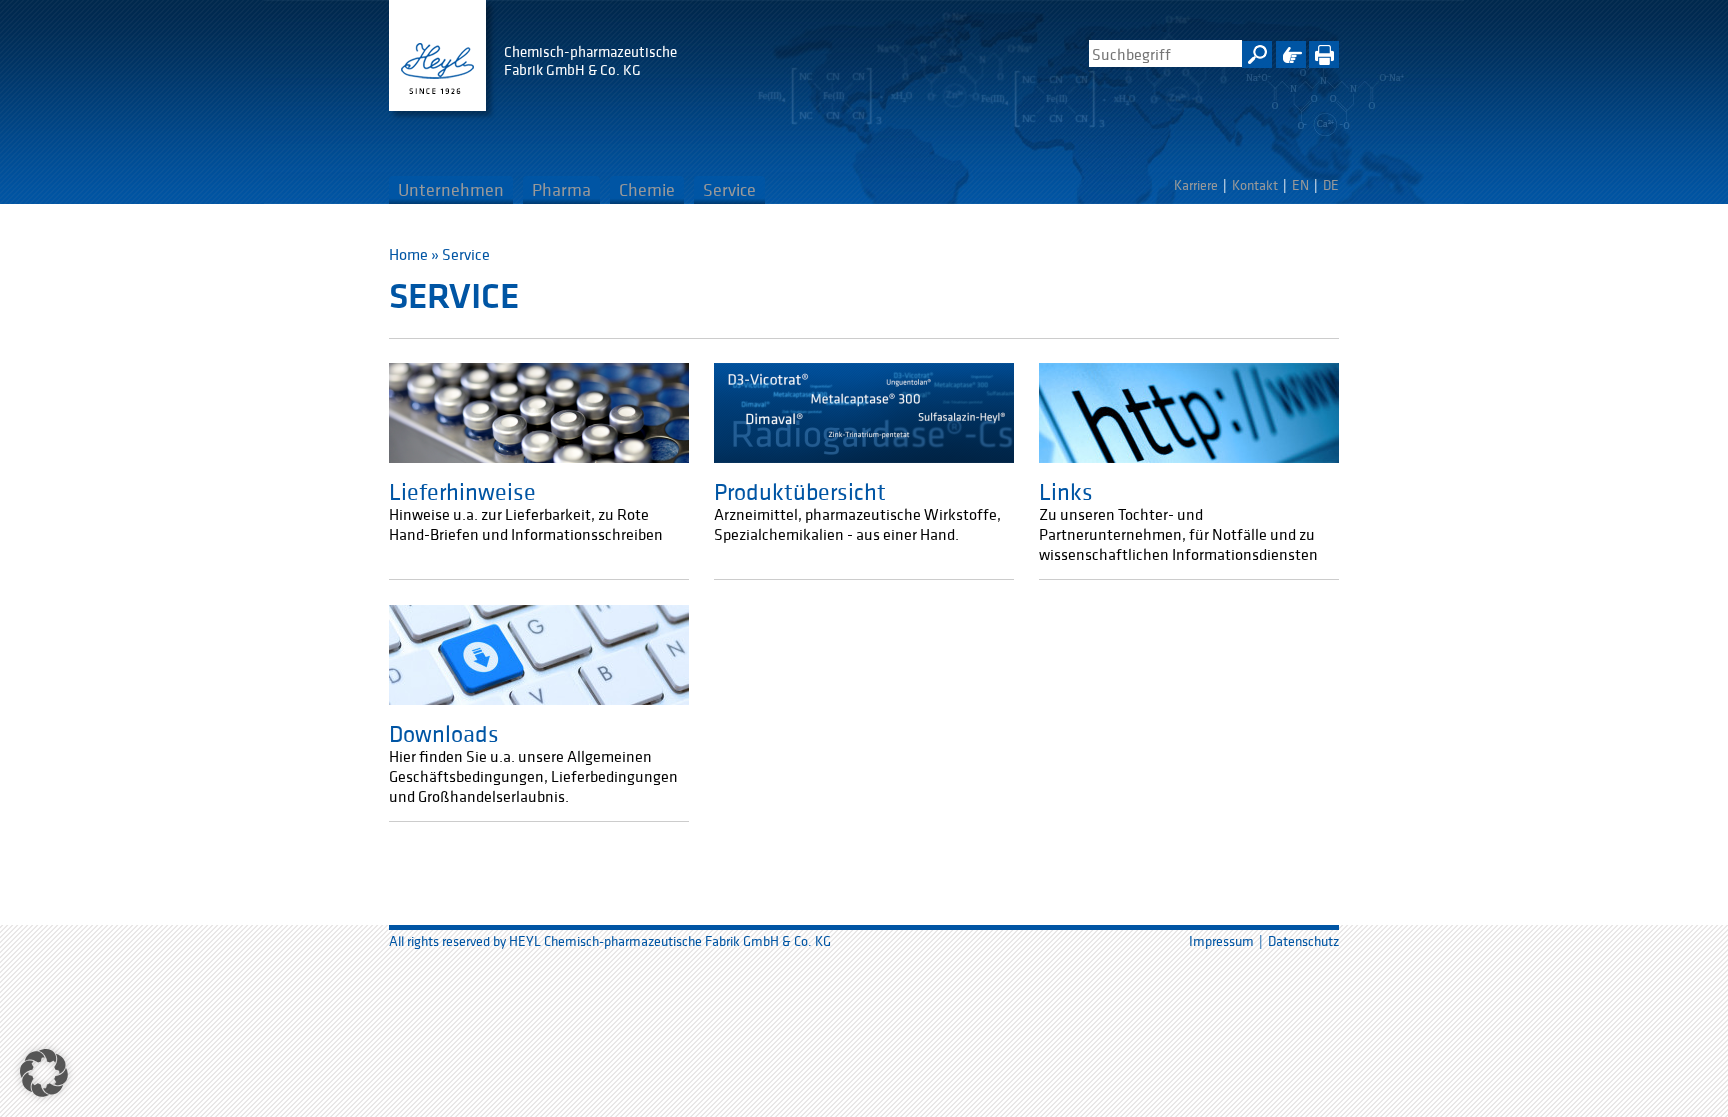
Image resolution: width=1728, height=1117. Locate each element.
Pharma (561, 189)
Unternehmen (451, 189)
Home (408, 254)
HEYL (437, 55)
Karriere (1196, 185)
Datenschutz (1303, 941)
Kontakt (1255, 185)
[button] (44, 1073)
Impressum (1221, 941)
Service (729, 189)
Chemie (647, 189)
